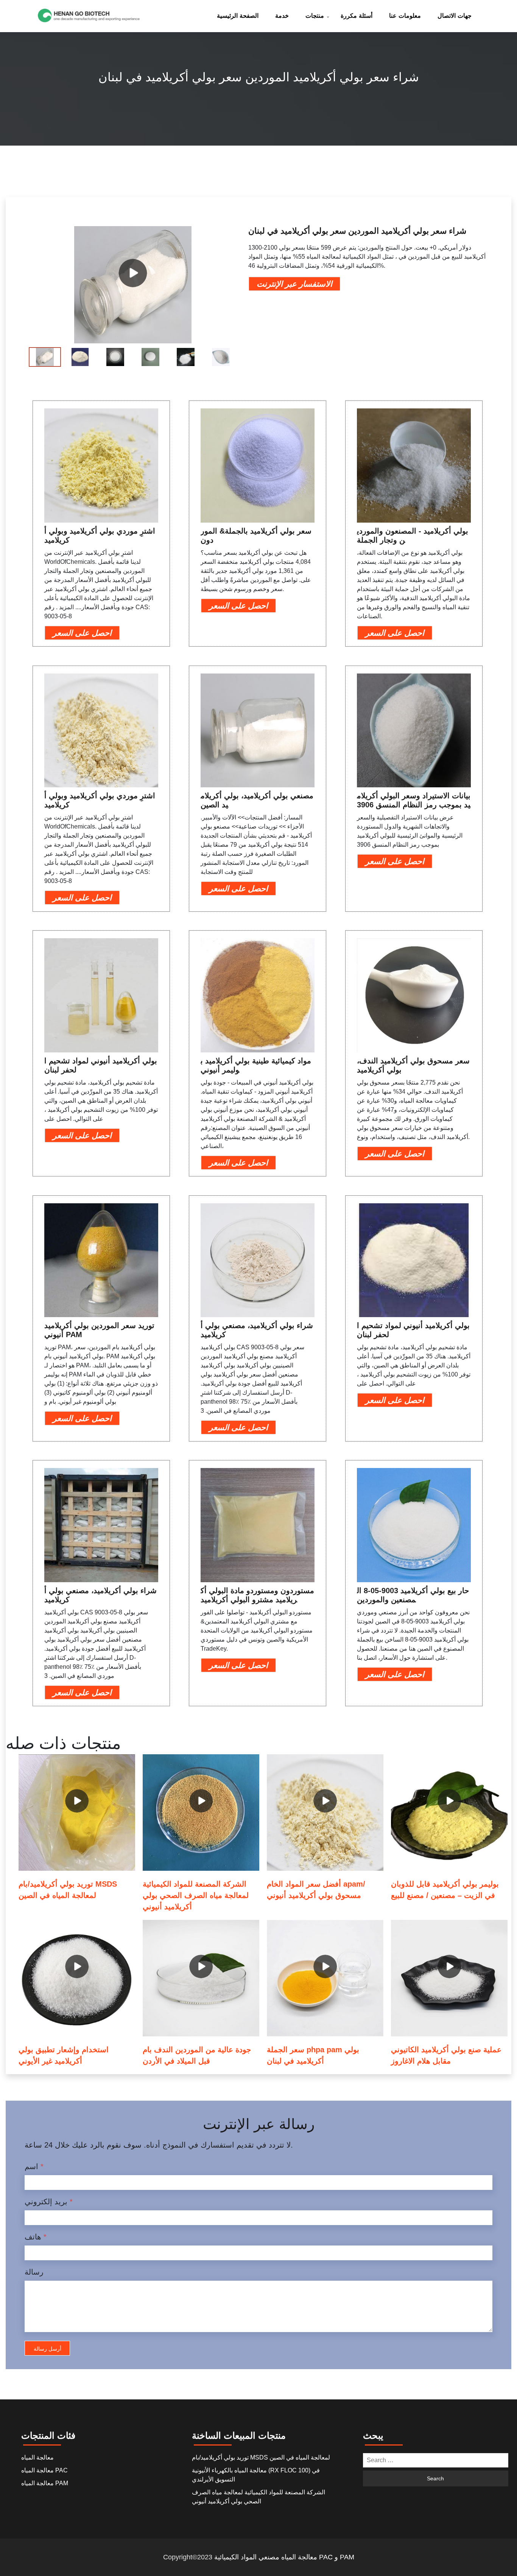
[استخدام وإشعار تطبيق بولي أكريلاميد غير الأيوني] (77, 1978)
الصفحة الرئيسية (238, 16)
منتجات (315, 16)
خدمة (282, 16)
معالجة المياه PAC (44, 2470)
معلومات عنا (405, 16)
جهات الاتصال (455, 16)
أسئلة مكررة (357, 16)
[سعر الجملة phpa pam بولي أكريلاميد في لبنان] (325, 1978)
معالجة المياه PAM (45, 2483)
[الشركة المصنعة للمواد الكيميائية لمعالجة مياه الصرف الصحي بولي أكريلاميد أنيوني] (201, 1813)
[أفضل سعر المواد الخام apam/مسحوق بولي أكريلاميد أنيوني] (325, 1813)
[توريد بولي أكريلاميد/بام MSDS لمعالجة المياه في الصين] (77, 1813)
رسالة (34, 2272)
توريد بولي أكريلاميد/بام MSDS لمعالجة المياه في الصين (261, 2457)
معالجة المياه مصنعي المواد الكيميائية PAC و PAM (284, 2557)
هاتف (36, 2237)
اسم (34, 2166)
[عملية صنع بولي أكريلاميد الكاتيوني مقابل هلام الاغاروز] (449, 1978)
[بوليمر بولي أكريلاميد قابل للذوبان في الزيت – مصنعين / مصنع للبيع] (449, 1813)
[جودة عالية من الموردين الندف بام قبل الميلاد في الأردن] (201, 1978)
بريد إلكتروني (49, 2202)
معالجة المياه (37, 2457)
